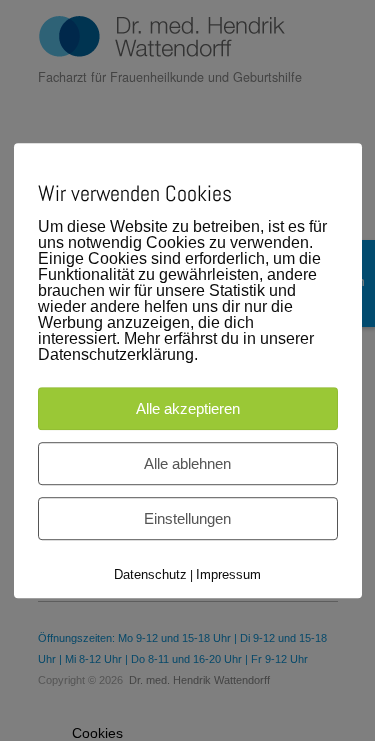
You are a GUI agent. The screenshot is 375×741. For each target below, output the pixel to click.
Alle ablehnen (187, 463)
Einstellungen (187, 518)
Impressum (228, 574)
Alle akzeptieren (188, 408)
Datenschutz (150, 574)
